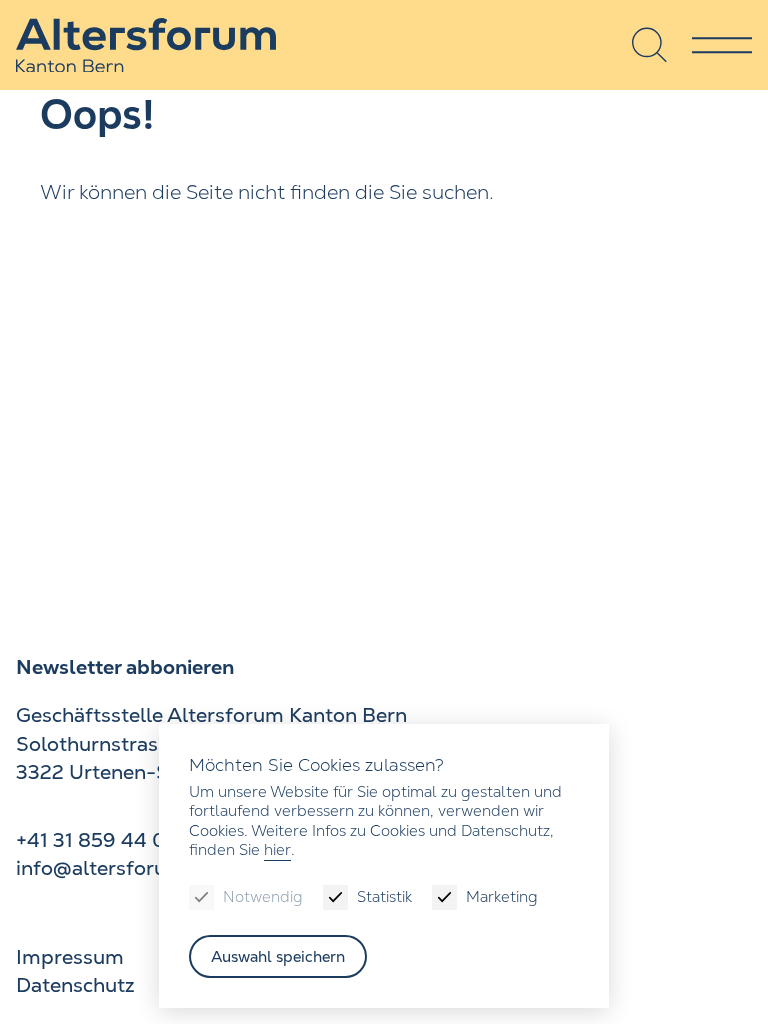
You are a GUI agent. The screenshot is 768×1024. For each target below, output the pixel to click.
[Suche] (649, 45)
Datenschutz (75, 985)
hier (277, 849)
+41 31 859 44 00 (98, 840)
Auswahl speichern (278, 956)
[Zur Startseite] (146, 45)
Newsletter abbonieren (125, 667)
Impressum (70, 957)
